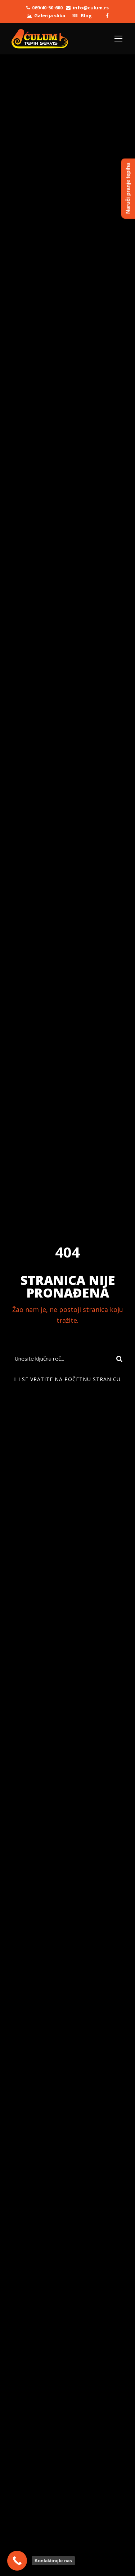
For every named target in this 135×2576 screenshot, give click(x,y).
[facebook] (107, 15)
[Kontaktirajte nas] (17, 2561)
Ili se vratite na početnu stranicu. (68, 1379)
